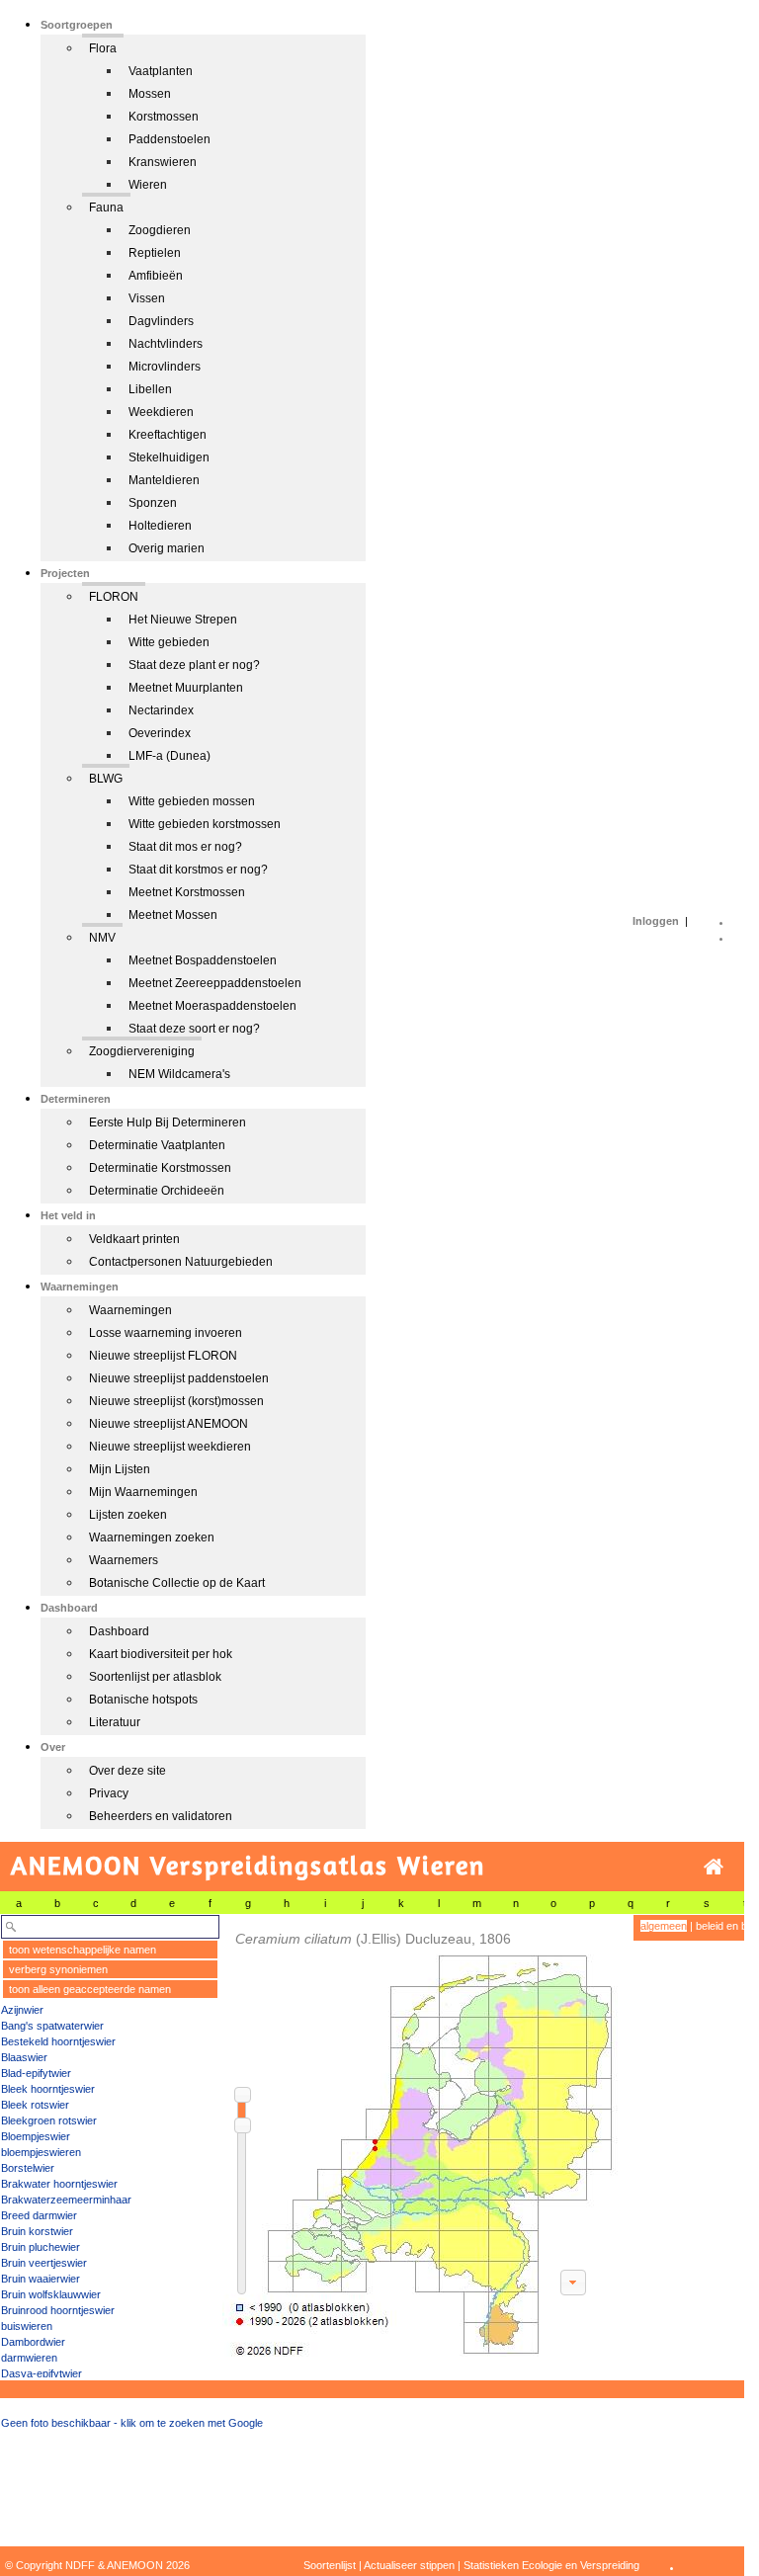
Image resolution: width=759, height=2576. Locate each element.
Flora (103, 48)
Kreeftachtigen (168, 435)
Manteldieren (164, 480)
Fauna (106, 208)
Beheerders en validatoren (161, 1816)
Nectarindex (161, 710)
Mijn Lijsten (120, 1469)
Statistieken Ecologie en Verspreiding (551, 2565)
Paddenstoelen (169, 139)
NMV (102, 938)
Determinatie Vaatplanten (157, 1145)
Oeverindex (160, 733)
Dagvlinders (161, 321)
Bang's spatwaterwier (52, 2026)
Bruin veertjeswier (44, 2263)
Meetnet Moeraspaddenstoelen (212, 1006)
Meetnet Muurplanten (186, 688)
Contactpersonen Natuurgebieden (181, 1262)
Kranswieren (163, 162)
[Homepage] (714, 1867)
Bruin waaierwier (41, 2279)
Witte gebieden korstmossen (205, 824)
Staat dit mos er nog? (185, 847)
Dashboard (119, 1631)
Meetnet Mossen (173, 915)
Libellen (150, 389)
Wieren (148, 185)
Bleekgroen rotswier (49, 2120)
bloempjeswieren (41, 2152)
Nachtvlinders (166, 344)
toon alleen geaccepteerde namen (90, 1989)
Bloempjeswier (36, 2136)
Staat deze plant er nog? (194, 665)
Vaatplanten (161, 71)
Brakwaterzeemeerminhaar (66, 2200)
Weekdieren (161, 412)
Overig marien (167, 548)
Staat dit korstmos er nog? (198, 870)
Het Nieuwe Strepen (183, 620)
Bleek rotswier (35, 2105)
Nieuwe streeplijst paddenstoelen (179, 1378)
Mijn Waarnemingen (143, 1492)
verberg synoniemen (58, 1969)
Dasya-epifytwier (42, 2373)
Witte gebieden (169, 642)
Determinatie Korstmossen (160, 1168)
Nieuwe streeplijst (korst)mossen (176, 1401)
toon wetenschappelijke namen (83, 1950)
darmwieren (29, 2358)
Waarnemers (124, 1560)
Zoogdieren (160, 230)
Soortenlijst (330, 2565)
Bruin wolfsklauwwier (51, 2294)
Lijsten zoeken (128, 1515)
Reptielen (155, 253)
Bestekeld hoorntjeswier (58, 2041)
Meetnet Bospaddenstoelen (203, 960)
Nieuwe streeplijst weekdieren (170, 1447)
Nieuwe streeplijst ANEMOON (169, 1424)
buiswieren (27, 2326)
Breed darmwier (39, 2215)
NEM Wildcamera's (179, 1074)
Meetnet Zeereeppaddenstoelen (215, 983)
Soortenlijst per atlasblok (155, 1677)
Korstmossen (164, 117)
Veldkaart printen (134, 1239)
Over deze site (127, 1771)
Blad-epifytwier (36, 2073)
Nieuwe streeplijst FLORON (163, 1356)
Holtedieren (160, 526)
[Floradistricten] (421, 2136)
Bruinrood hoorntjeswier (58, 2310)
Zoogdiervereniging (142, 1051)
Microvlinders (165, 367)
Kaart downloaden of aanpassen (573, 2283)
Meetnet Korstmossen (187, 892)
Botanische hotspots (143, 1700)
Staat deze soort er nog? (194, 1029)
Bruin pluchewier (41, 2247)
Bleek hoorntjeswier (48, 2089)
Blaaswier (24, 2057)
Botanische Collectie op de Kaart (177, 1583)
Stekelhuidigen (169, 457)
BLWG (106, 779)
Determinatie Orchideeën (157, 1191)
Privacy (109, 1793)
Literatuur (115, 1722)
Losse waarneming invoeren (166, 1333)
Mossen (150, 94)
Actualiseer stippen (409, 2565)
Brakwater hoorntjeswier (59, 2184)
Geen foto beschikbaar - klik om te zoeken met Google (132, 2423)
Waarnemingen (130, 1310)
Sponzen (153, 503)
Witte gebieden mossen (192, 801)
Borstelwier (28, 2168)
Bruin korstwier (37, 2231)
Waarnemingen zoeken (152, 1537)
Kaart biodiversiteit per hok (161, 1654)
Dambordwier (33, 2342)
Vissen (147, 298)
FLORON (114, 597)
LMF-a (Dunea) (169, 756)
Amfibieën (156, 276)
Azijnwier (22, 2010)
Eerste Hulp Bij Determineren (168, 1122)
